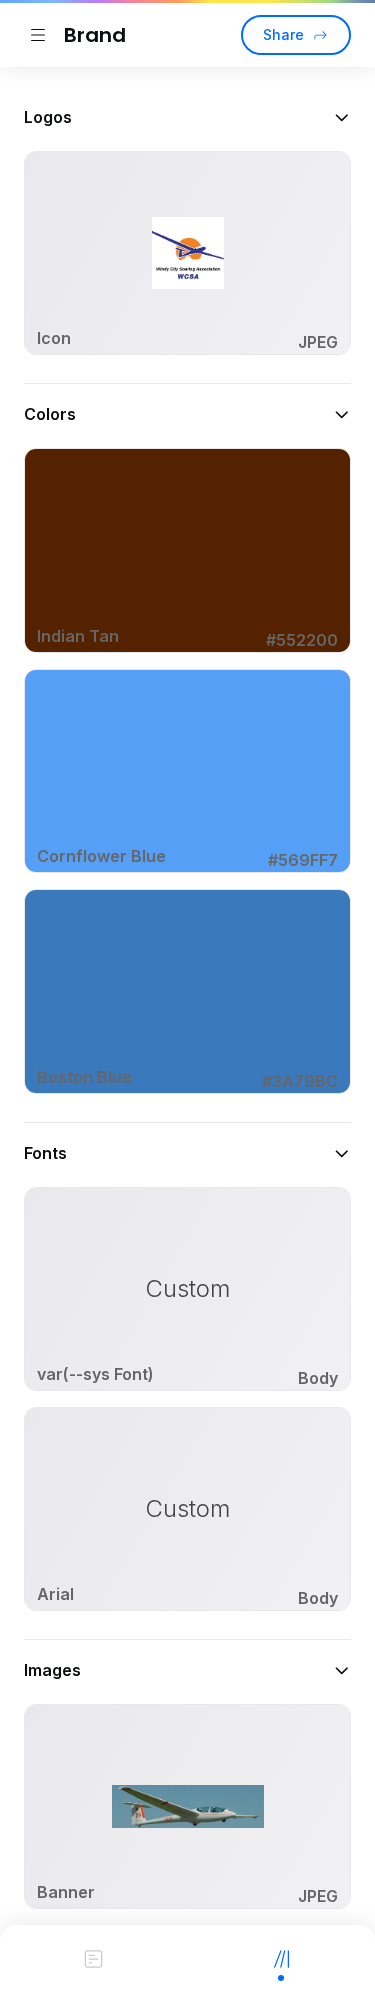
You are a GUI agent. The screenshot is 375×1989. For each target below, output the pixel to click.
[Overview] (94, 1957)
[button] (187, 117)
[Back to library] (38, 35)
